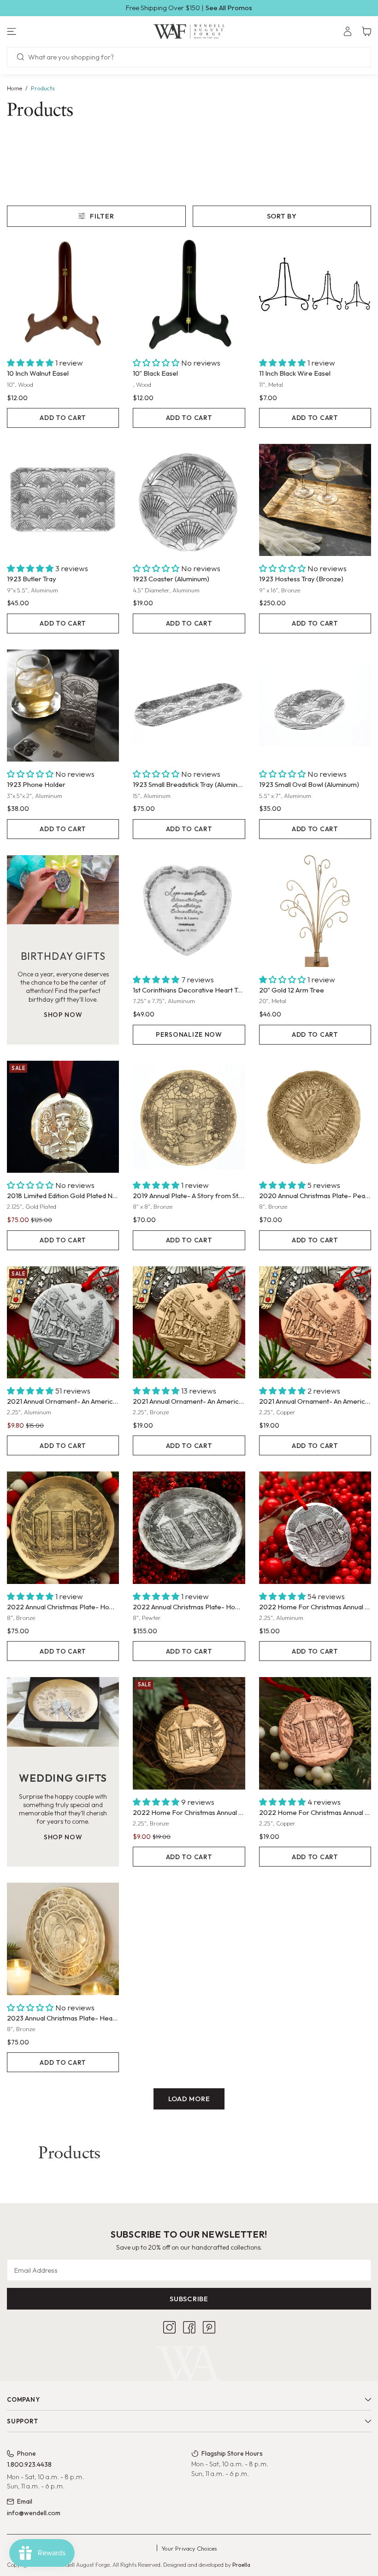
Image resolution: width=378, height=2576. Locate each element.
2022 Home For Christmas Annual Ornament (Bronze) (189, 1812)
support (22, 2421)
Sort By (282, 216)
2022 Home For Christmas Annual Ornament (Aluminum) (315, 1607)
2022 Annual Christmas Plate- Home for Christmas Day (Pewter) (189, 1607)
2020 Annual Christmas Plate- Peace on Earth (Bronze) (315, 1196)
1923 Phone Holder (36, 784)
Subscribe (189, 2299)
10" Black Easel (155, 373)
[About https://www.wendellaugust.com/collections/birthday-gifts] (63, 890)
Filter (102, 216)
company (23, 2399)
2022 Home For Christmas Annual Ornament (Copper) (315, 1812)
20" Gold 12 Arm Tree (292, 990)
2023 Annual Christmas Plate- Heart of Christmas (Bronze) (63, 2018)
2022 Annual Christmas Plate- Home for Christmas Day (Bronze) (63, 1607)
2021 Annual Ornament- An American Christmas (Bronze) (189, 1401)
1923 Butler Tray (32, 579)
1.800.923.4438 (29, 2464)
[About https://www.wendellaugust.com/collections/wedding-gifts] (63, 1712)
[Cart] (366, 31)
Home (15, 88)
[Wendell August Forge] (189, 31)
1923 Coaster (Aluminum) (171, 579)
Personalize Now (189, 1034)
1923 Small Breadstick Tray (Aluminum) (189, 784)
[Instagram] (169, 2327)
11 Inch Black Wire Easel (295, 373)
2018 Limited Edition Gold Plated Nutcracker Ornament (63, 1196)
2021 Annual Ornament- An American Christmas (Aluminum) (63, 1401)
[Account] (348, 31)
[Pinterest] (209, 2327)
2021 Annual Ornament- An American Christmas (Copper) (315, 1401)
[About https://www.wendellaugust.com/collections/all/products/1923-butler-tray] (63, 500)
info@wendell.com (34, 2513)
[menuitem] (348, 31)
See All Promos (229, 8)
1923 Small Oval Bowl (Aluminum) (309, 784)
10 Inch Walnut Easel (38, 373)
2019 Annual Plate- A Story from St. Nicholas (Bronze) (189, 1196)
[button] (63, 31)
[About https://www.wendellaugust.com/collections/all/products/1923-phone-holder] (63, 706)
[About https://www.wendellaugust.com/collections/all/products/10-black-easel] (189, 294)
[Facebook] (189, 2327)
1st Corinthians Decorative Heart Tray (189, 990)
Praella (241, 2565)
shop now (63, 1015)
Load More (189, 2099)
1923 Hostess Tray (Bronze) (301, 579)
